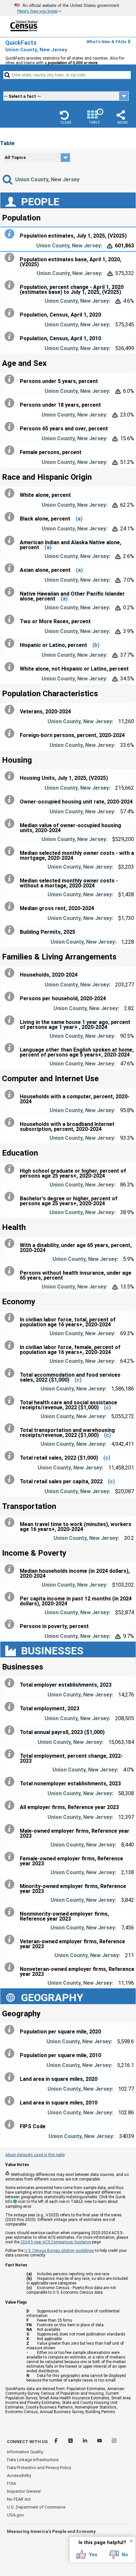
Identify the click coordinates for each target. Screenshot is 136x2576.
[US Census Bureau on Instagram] (114, 2442)
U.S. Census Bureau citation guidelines (59, 2251)
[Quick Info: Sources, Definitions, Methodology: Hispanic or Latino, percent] (11, 643)
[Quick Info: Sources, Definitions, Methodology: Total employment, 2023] (11, 1707)
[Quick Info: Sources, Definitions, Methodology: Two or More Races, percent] (11, 620)
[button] (66, 117)
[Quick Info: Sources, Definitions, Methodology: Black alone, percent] (11, 517)
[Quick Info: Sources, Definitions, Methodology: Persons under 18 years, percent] (11, 403)
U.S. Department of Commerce (36, 2507)
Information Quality (25, 2452)
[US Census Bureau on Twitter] (71, 2442)
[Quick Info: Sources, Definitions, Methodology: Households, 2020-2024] (11, 973)
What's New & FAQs (106, 42)
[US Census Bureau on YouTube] (100, 2442)
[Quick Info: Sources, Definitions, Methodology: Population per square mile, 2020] (11, 2030)
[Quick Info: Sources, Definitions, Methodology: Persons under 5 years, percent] (11, 379)
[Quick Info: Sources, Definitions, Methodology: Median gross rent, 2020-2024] (11, 906)
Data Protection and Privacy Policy (39, 2468)
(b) (96, 645)
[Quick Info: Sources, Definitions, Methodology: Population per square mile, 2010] (11, 2053)
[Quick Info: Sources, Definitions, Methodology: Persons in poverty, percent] (11, 1624)
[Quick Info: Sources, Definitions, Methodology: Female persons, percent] (11, 450)
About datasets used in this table (35, 2155)
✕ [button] (131, 2541)
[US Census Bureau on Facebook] (56, 2442)
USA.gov (15, 2515)
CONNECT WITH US (27, 2442)
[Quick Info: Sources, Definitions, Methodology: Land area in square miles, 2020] (11, 2077)
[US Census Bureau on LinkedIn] (85, 2442)
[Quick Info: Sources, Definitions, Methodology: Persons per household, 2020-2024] (11, 997)
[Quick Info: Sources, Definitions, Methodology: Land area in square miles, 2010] (11, 2101)
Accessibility (19, 2475)
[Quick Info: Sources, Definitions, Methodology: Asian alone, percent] (11, 568)
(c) (78, 1380)
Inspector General (24, 2491)
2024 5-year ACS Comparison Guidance (56, 2242)
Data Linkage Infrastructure (33, 2460)
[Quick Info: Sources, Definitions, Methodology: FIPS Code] (11, 2125)
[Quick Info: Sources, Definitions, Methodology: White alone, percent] (11, 493)
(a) (79, 519)
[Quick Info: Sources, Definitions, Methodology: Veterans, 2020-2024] (11, 710)
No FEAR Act (19, 2499)
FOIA (11, 2483)
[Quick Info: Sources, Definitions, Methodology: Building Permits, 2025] (11, 930)
